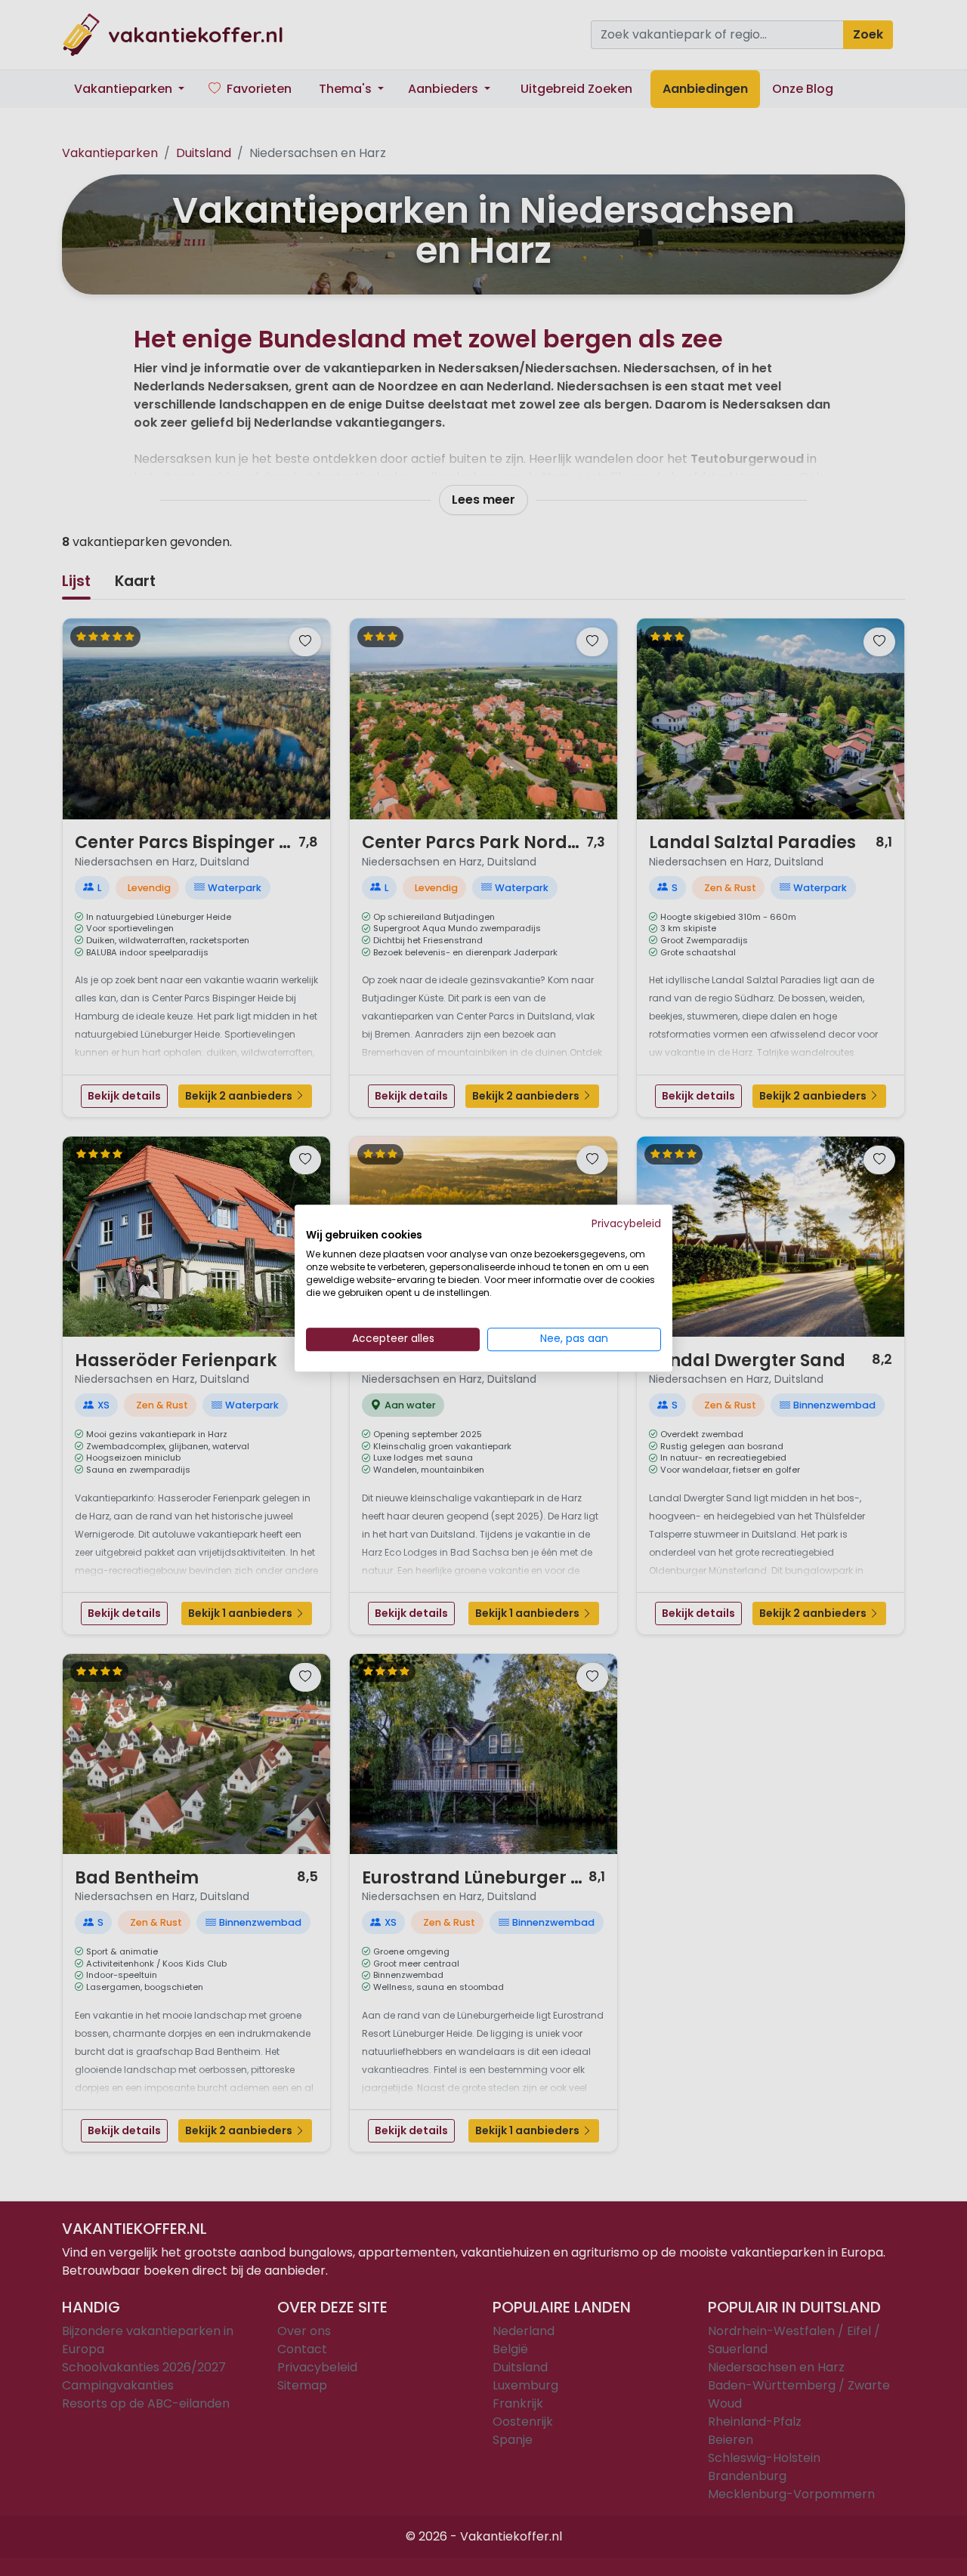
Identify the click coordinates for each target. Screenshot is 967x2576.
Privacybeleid (626, 1224)
